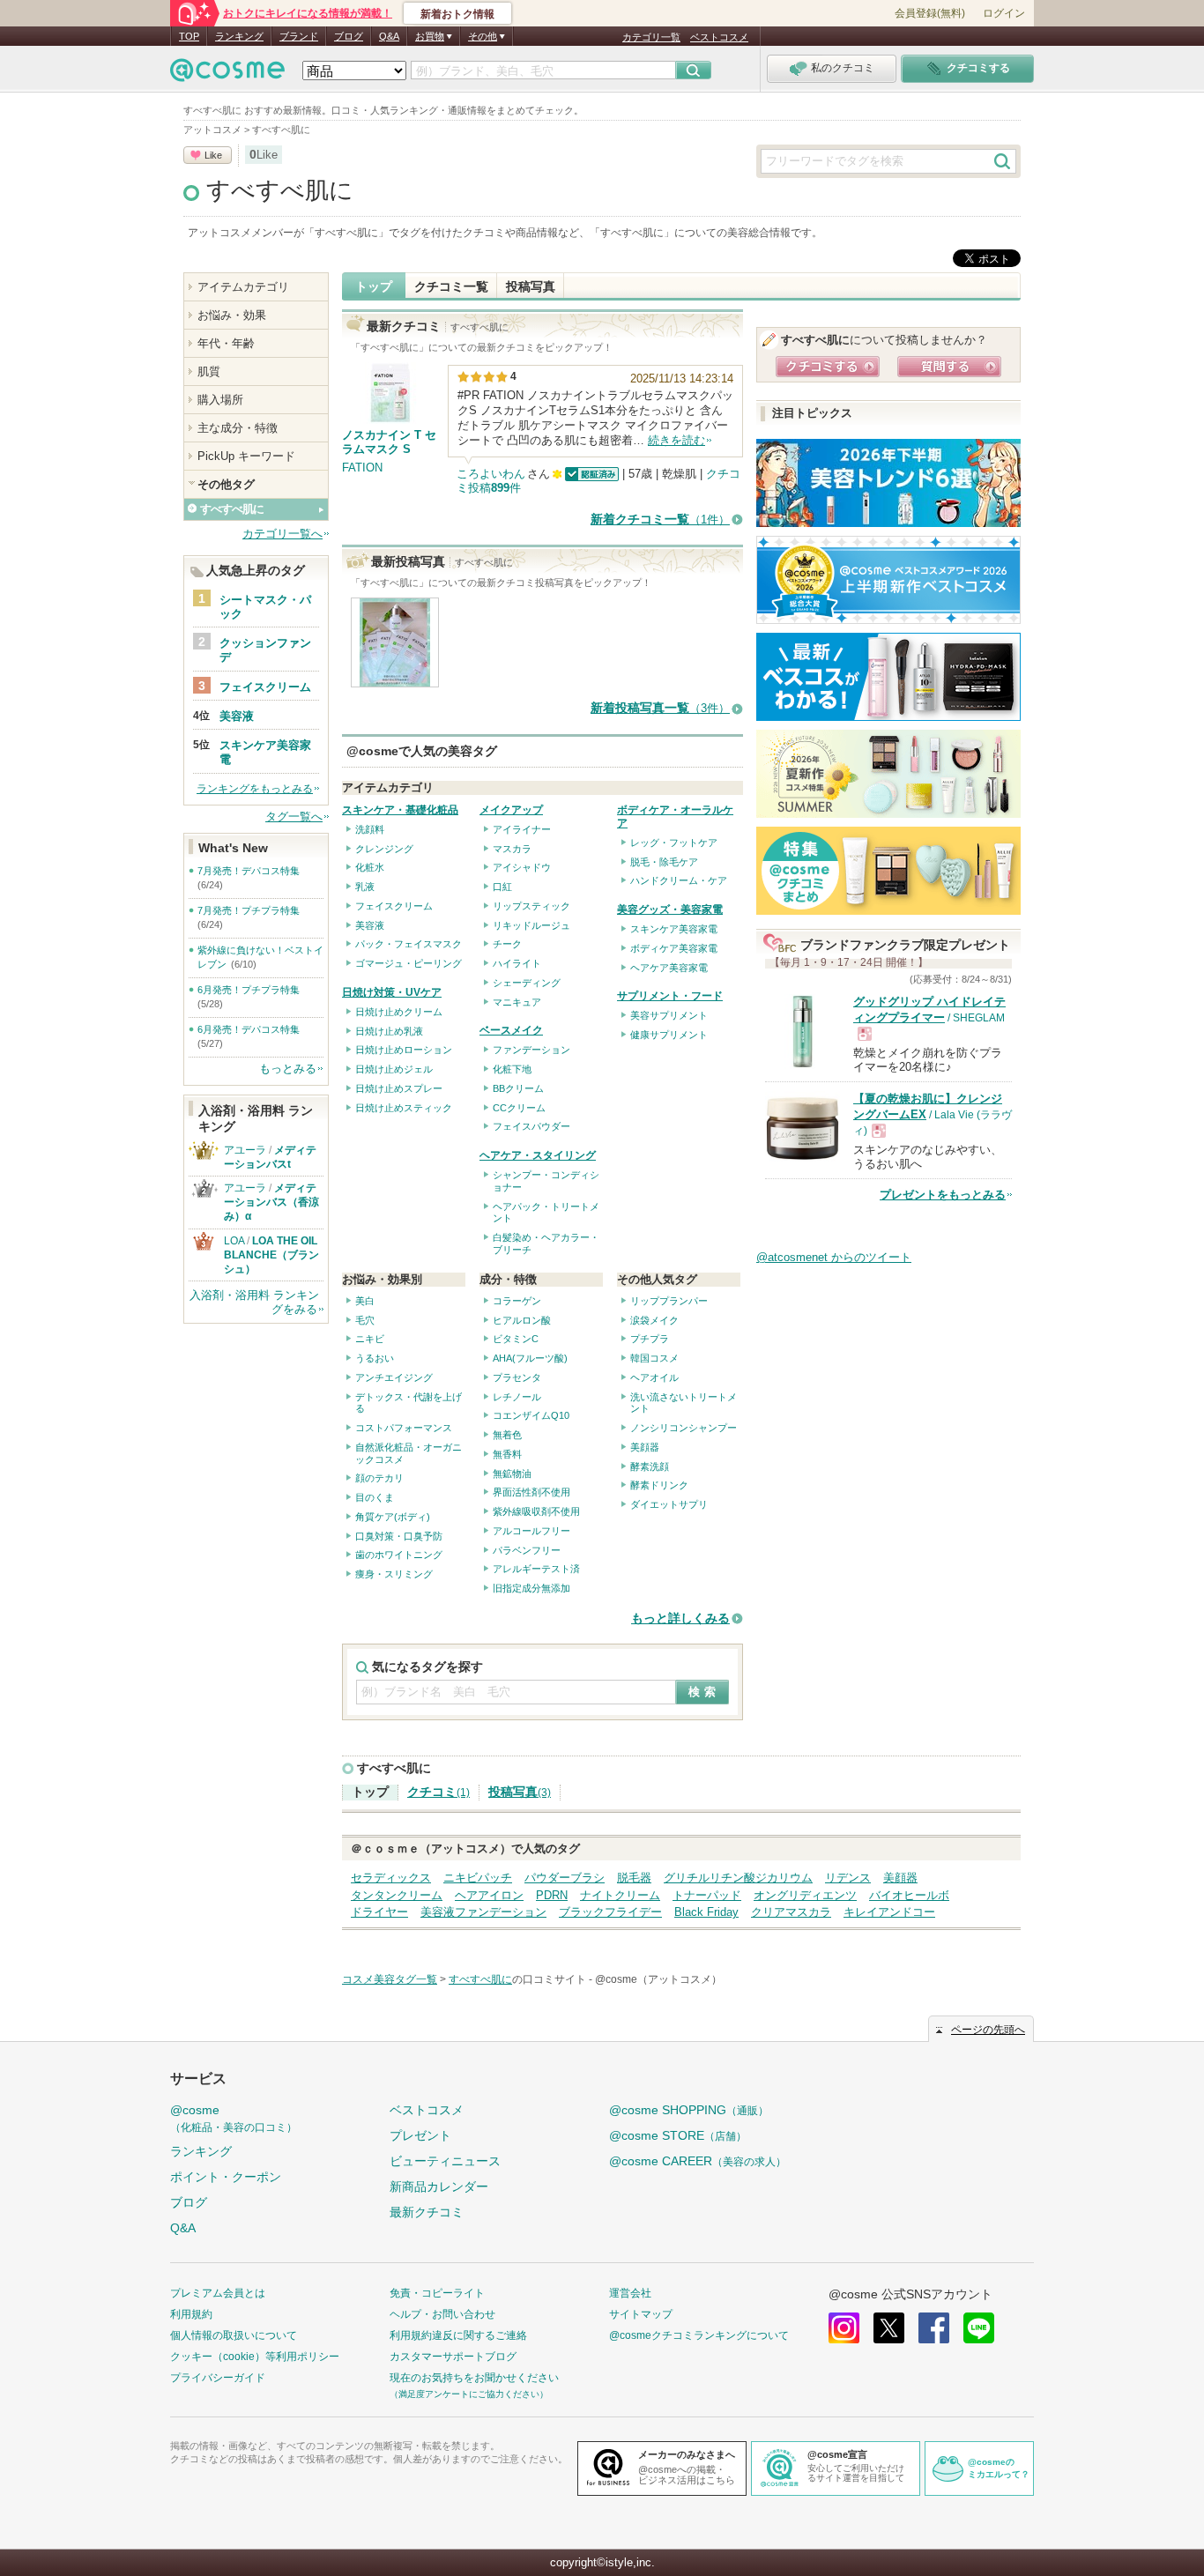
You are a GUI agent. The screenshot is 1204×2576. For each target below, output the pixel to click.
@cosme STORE (678, 2135)
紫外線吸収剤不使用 (536, 1511)
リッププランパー (669, 1301)
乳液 (365, 887)
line (979, 2328)
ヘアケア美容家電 (669, 968)
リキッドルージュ (531, 925)
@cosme (234, 2118)
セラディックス (391, 1878)
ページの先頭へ (988, 2030)
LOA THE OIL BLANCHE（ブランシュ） (276, 1255)
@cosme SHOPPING (689, 2110)
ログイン (1004, 13)
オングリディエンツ (805, 1895)
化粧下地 (512, 1069)
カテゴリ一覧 (651, 37)
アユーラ (245, 1150)
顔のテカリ (379, 1478)
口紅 (502, 887)
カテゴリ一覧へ (282, 534)
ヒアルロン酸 (522, 1320)
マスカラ (512, 849)
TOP (189, 36)
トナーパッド (707, 1895)
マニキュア (517, 1002)
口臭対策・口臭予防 (399, 1536)
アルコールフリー (531, 1531)
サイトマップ (641, 2314)
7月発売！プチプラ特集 (249, 910)
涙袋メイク (654, 1320)
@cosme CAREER (698, 2161)
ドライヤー (379, 1912)
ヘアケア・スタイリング (538, 1155)
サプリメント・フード (670, 996)
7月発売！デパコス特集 (249, 871)
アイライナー (522, 829)
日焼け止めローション (404, 1050)
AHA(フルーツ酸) (530, 1358)
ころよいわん (491, 474)
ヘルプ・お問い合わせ (442, 2314)
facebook (934, 2328)
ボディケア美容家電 (674, 948)
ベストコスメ (719, 37)
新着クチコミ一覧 (660, 520)
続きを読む (676, 440)
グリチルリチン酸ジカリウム (738, 1878)
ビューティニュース (445, 2161)
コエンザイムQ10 (531, 1415)
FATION (362, 468)
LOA (234, 1241)
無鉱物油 (512, 1474)
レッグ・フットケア (674, 843)
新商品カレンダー (439, 2186)
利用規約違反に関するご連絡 (458, 2335)
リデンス (848, 1878)
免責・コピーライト (437, 2293)
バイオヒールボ (909, 1895)
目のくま (375, 1497)
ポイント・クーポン (226, 2177)
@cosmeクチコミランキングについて (699, 2335)
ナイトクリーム (620, 1895)
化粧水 (370, 867)
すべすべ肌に (280, 190)
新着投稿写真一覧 (660, 708)
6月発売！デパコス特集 (249, 1029)
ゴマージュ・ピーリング (409, 963)
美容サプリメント (669, 1015)
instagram (844, 2328)
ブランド (299, 36)
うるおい (375, 1358)
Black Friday (706, 1912)
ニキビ (370, 1339)
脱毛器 (634, 1878)
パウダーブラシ (565, 1878)
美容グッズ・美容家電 (670, 909)
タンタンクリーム (397, 1895)
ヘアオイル (654, 1377)
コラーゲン (517, 1301)
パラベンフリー (527, 1550)
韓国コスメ (654, 1358)
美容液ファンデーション (483, 1912)
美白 (365, 1301)
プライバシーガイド (218, 2378)
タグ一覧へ (294, 817)
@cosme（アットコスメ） (658, 1979)
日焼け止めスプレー (399, 1088)
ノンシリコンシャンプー (684, 1428)
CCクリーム (519, 1108)
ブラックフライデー (610, 1912)
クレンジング (384, 849)
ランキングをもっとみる (255, 789)
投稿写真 (531, 286)
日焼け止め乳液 (389, 1031)
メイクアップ (511, 810)
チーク (507, 944)
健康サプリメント (669, 1035)
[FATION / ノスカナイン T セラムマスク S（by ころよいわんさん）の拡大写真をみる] (395, 679)
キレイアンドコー (889, 1912)
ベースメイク (511, 1030)
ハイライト (517, 963)
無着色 (507, 1435)
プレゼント (420, 2135)
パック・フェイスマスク (409, 944)
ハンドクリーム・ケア (679, 880)
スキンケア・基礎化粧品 (400, 810)
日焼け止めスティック (404, 1108)
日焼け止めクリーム (399, 1012)
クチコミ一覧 (451, 286)
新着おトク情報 (457, 14)
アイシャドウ (522, 867)
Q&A (389, 36)
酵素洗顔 (650, 1466)
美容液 (370, 925)
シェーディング (527, 983)
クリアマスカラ (791, 1912)
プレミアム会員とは (218, 2293)
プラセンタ (517, 1377)
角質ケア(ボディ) (393, 1517)
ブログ (349, 36)
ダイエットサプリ (669, 1504)
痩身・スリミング (394, 1574)
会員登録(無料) (930, 13)
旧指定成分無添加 (531, 1588)
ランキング (239, 36)
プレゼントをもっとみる (943, 1195)
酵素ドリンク (659, 1485)
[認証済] (590, 474)
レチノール (517, 1397)
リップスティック (531, 906)
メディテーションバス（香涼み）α (271, 1202)
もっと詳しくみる (680, 1618)
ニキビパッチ (478, 1878)
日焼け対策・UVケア (392, 992)
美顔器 (645, 1447)
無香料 (507, 1454)
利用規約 (191, 2314)
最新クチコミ (427, 2212)
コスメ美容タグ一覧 (390, 1979)
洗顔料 (370, 829)
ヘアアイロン (489, 1895)
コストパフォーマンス (404, 1428)
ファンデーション (531, 1050)
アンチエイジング (394, 1377)
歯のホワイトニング (399, 1555)
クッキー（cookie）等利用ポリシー (255, 2357)
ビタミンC (516, 1339)
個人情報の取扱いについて (234, 2335)
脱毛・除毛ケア (664, 862)
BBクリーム (518, 1088)
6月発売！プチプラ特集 (249, 990)
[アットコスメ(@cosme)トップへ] (227, 74)
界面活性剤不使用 (531, 1492)
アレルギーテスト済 (536, 1569)
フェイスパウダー (531, 1126)
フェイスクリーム (394, 906)
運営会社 (630, 2293)
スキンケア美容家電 (674, 929)
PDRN (552, 1895)
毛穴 (365, 1320)
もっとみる (288, 1069)
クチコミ (438, 1792)
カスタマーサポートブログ (453, 2357)
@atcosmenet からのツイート (834, 1257)
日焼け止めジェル (394, 1069)
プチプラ (650, 1339)
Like (213, 155)
